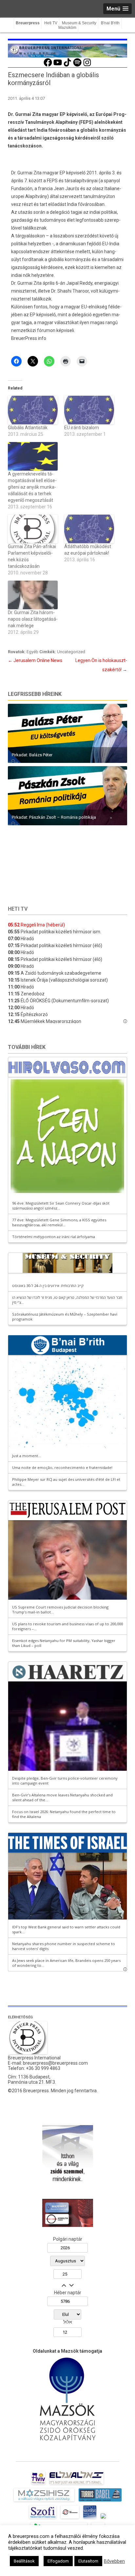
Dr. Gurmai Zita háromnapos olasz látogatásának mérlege (33, 619)
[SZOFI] (43, 2519)
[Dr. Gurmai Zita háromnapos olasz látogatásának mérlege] (33, 595)
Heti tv (18, 909)
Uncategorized (71, 652)
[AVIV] (38, 2484)
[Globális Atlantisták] (33, 410)
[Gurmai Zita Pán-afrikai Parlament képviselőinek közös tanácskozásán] (33, 529)
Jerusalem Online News (35, 660)
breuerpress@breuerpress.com (55, 2063)
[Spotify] (77, 66)
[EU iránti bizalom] (89, 410)
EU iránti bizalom (82, 428)
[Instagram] (87, 66)
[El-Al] (77, 2484)
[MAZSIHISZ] (44, 2501)
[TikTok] (67, 66)
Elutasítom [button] (88, 2561)
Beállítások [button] (24, 2561)
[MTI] (70, 2519)
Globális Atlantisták (28, 428)
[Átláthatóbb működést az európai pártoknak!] (89, 529)
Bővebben (114, 2561)
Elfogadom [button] (58, 2561)
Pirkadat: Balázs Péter (32, 755)
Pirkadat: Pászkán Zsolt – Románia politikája (54, 817)
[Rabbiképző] (103, 2519)
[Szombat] (90, 2519)
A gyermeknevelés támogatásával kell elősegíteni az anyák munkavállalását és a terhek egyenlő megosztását (32, 487)
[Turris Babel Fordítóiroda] (100, 2501)
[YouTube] (58, 66)
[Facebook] (48, 66)
